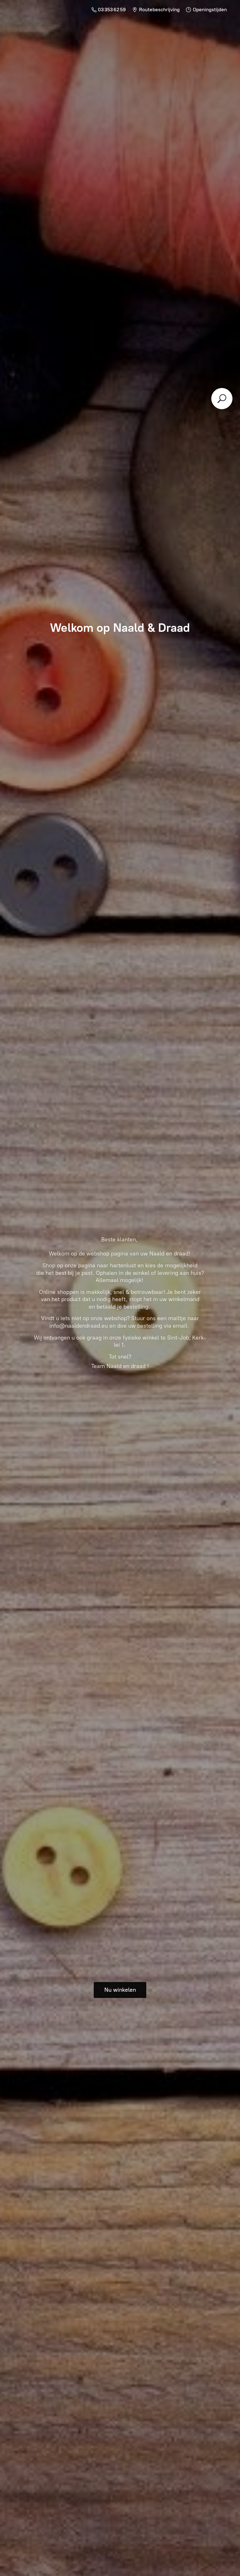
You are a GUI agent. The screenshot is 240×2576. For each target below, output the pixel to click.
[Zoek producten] (222, 399)
